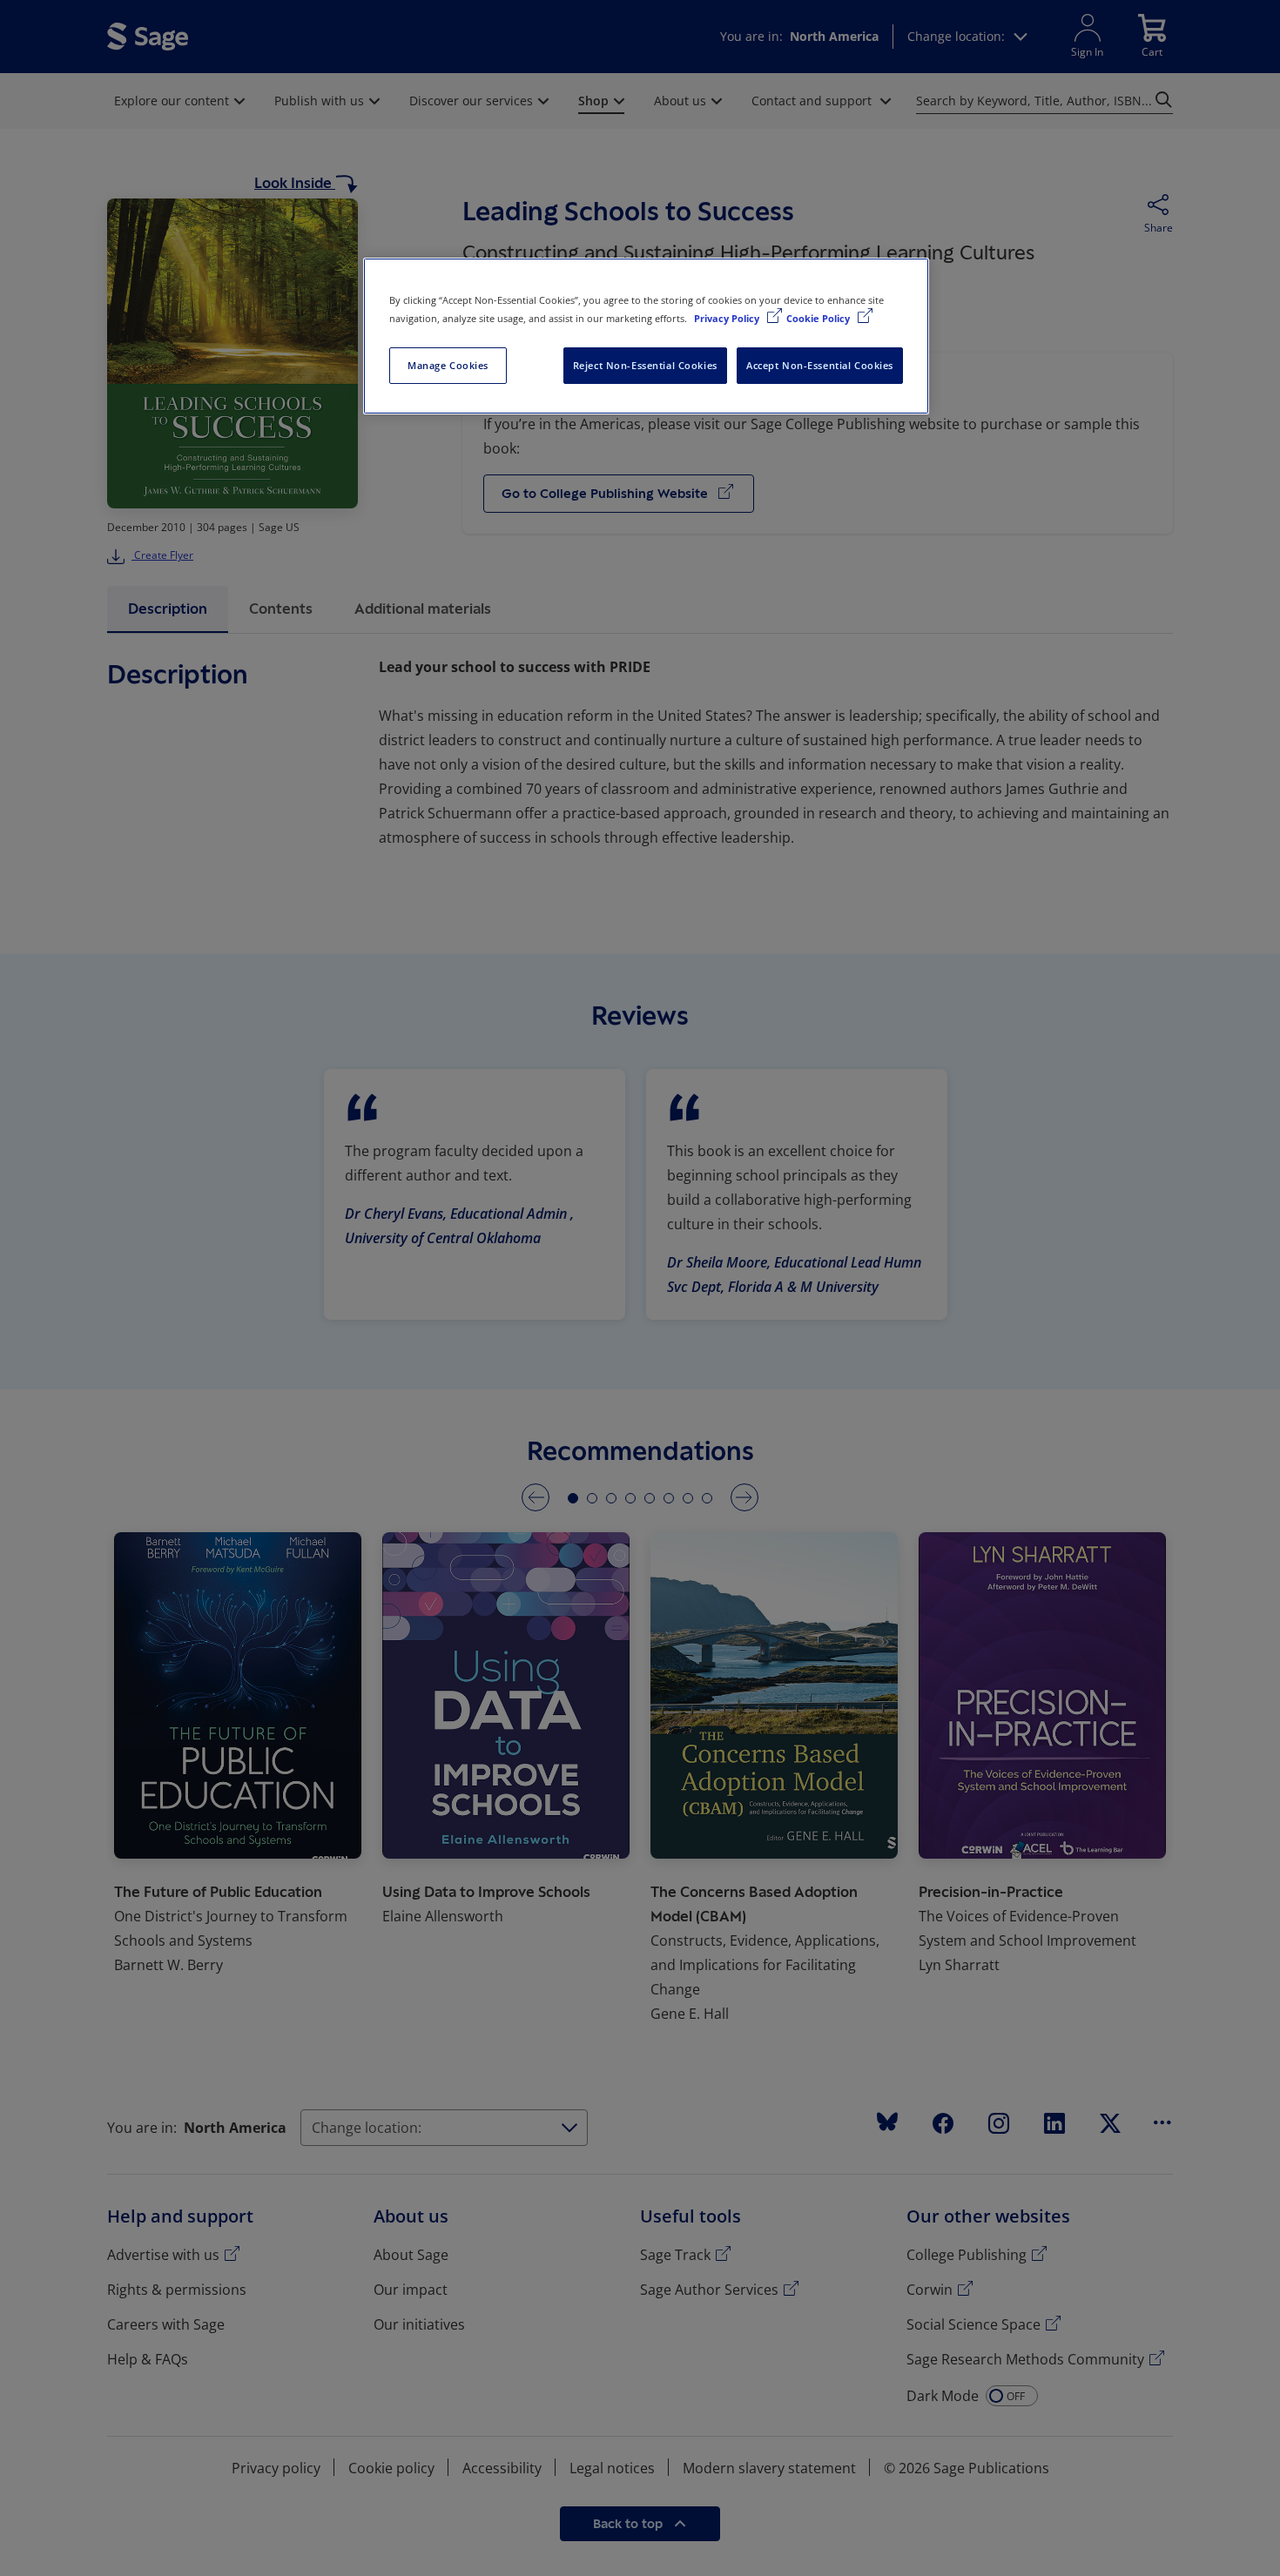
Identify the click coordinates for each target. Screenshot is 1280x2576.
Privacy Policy (728, 318)
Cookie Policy (819, 318)
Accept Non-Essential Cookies (820, 365)
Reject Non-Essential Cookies (645, 365)
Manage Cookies (448, 365)
